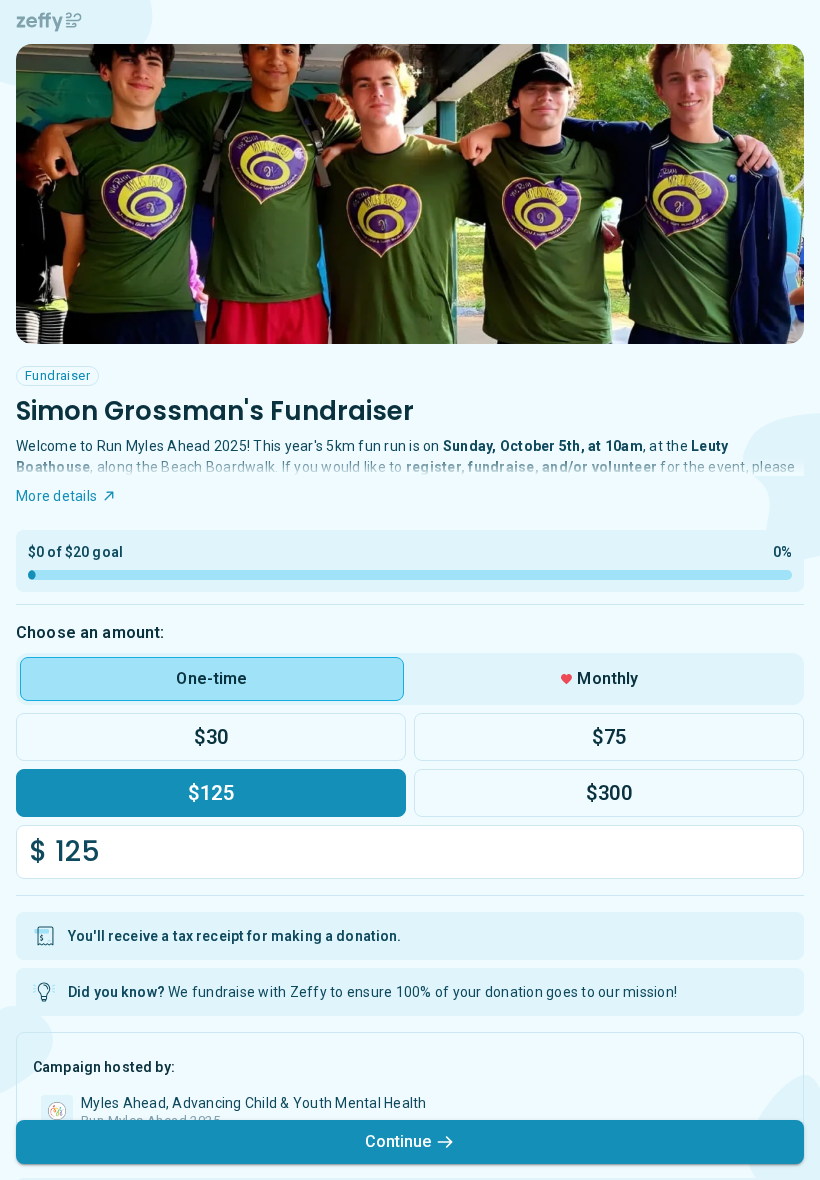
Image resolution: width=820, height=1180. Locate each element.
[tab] (212, 679)
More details (56, 496)
